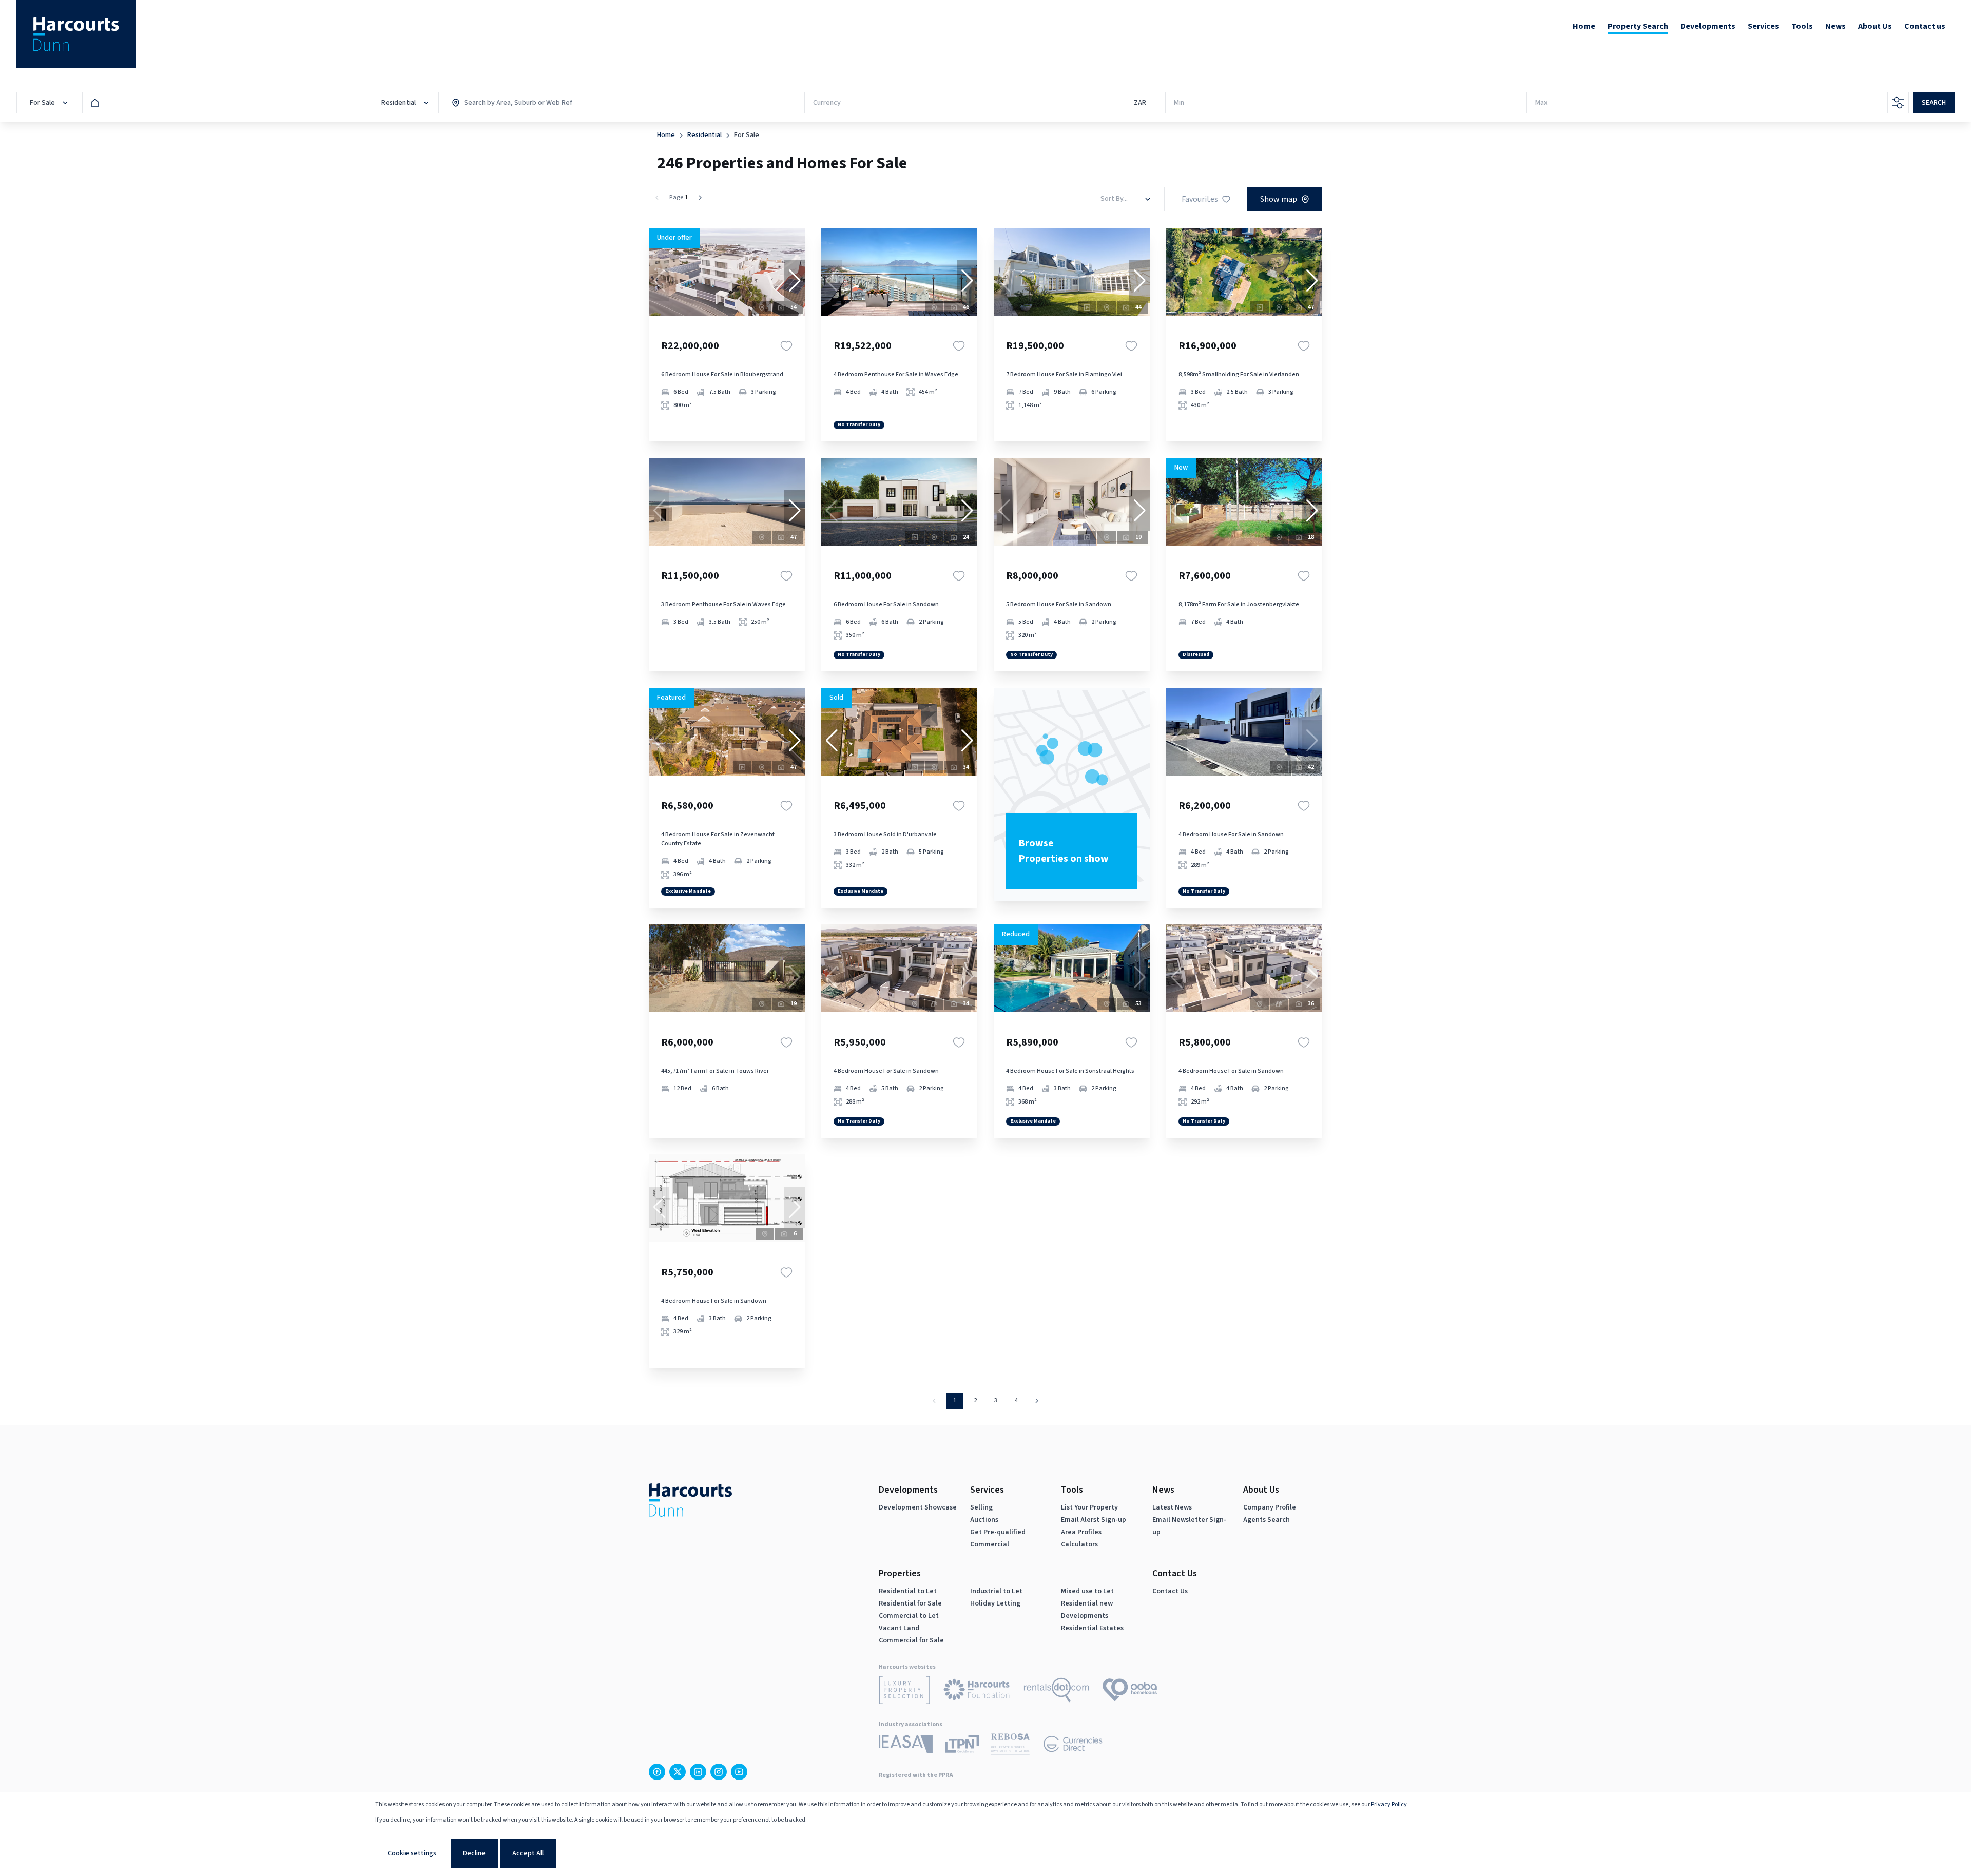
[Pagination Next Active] (700, 198)
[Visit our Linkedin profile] (698, 1772)
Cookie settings (412, 1853)
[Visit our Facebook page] (657, 1772)
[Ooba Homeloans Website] (1130, 1692)
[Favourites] (786, 346)
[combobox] (508, 103)
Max (1541, 103)
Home (666, 135)
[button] (795, 281)
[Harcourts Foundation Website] (977, 1691)
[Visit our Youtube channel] (739, 1772)
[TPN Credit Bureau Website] (962, 1746)
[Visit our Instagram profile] (719, 1772)
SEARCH (1934, 103)
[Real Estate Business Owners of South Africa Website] (1010, 1746)
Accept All (528, 1853)
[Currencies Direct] (1073, 1746)
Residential (704, 135)
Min (1179, 103)
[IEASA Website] (906, 1746)
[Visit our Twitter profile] (678, 1772)
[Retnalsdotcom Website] (1057, 1692)
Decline (474, 1853)
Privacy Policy (1389, 1804)
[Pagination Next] (1037, 1401)
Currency (827, 103)
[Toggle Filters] (1898, 103)
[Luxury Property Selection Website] (904, 1692)
